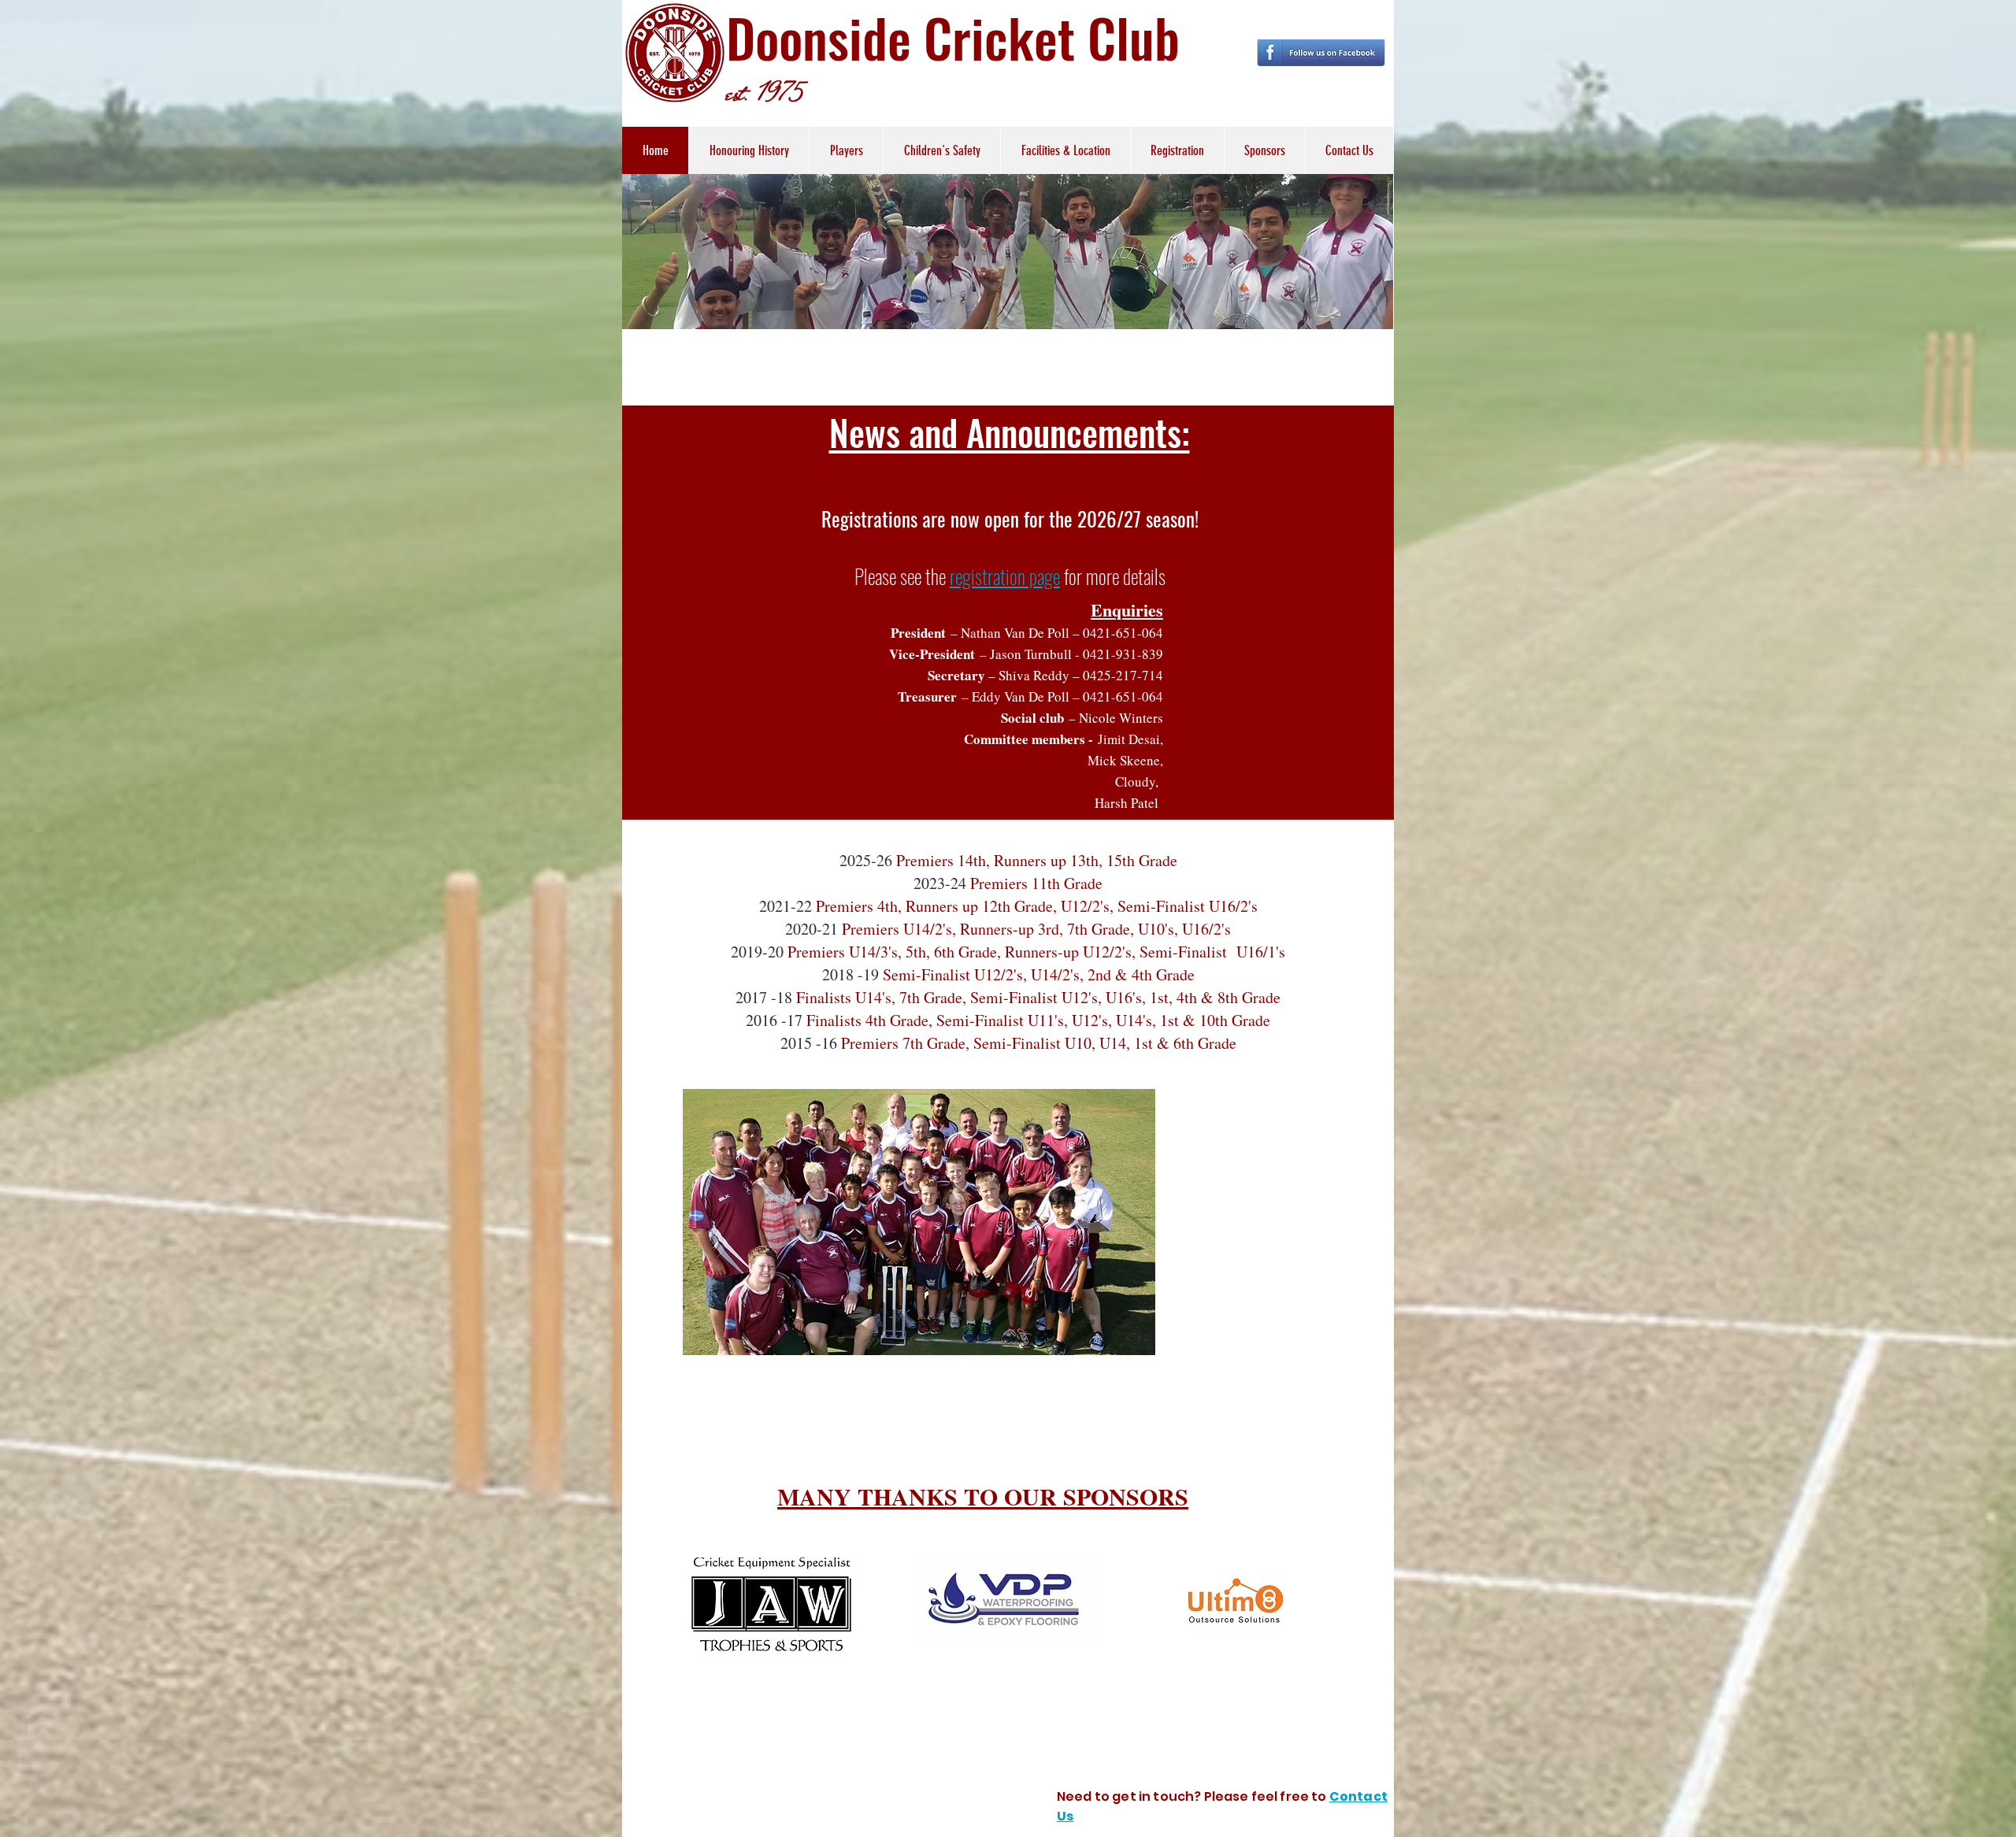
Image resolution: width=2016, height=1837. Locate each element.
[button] (846, 150)
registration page (1005, 576)
